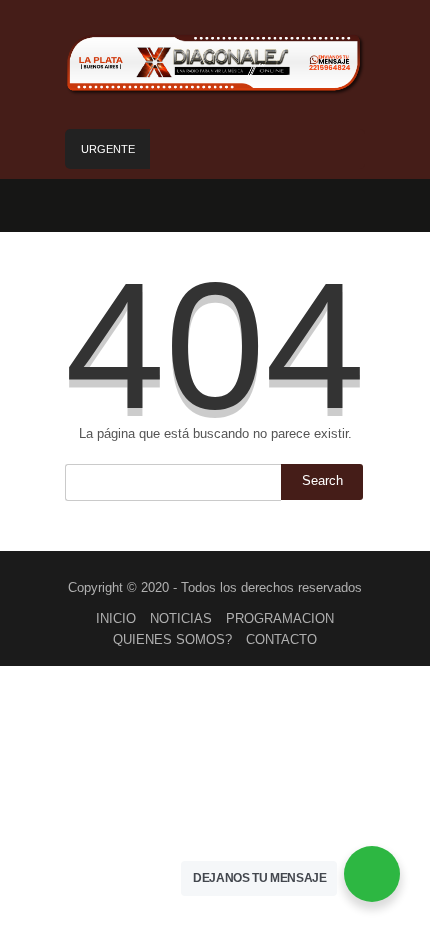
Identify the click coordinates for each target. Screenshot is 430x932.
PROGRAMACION (280, 618)
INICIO (116, 618)
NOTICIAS (181, 618)
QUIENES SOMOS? (172, 639)
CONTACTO (281, 639)
